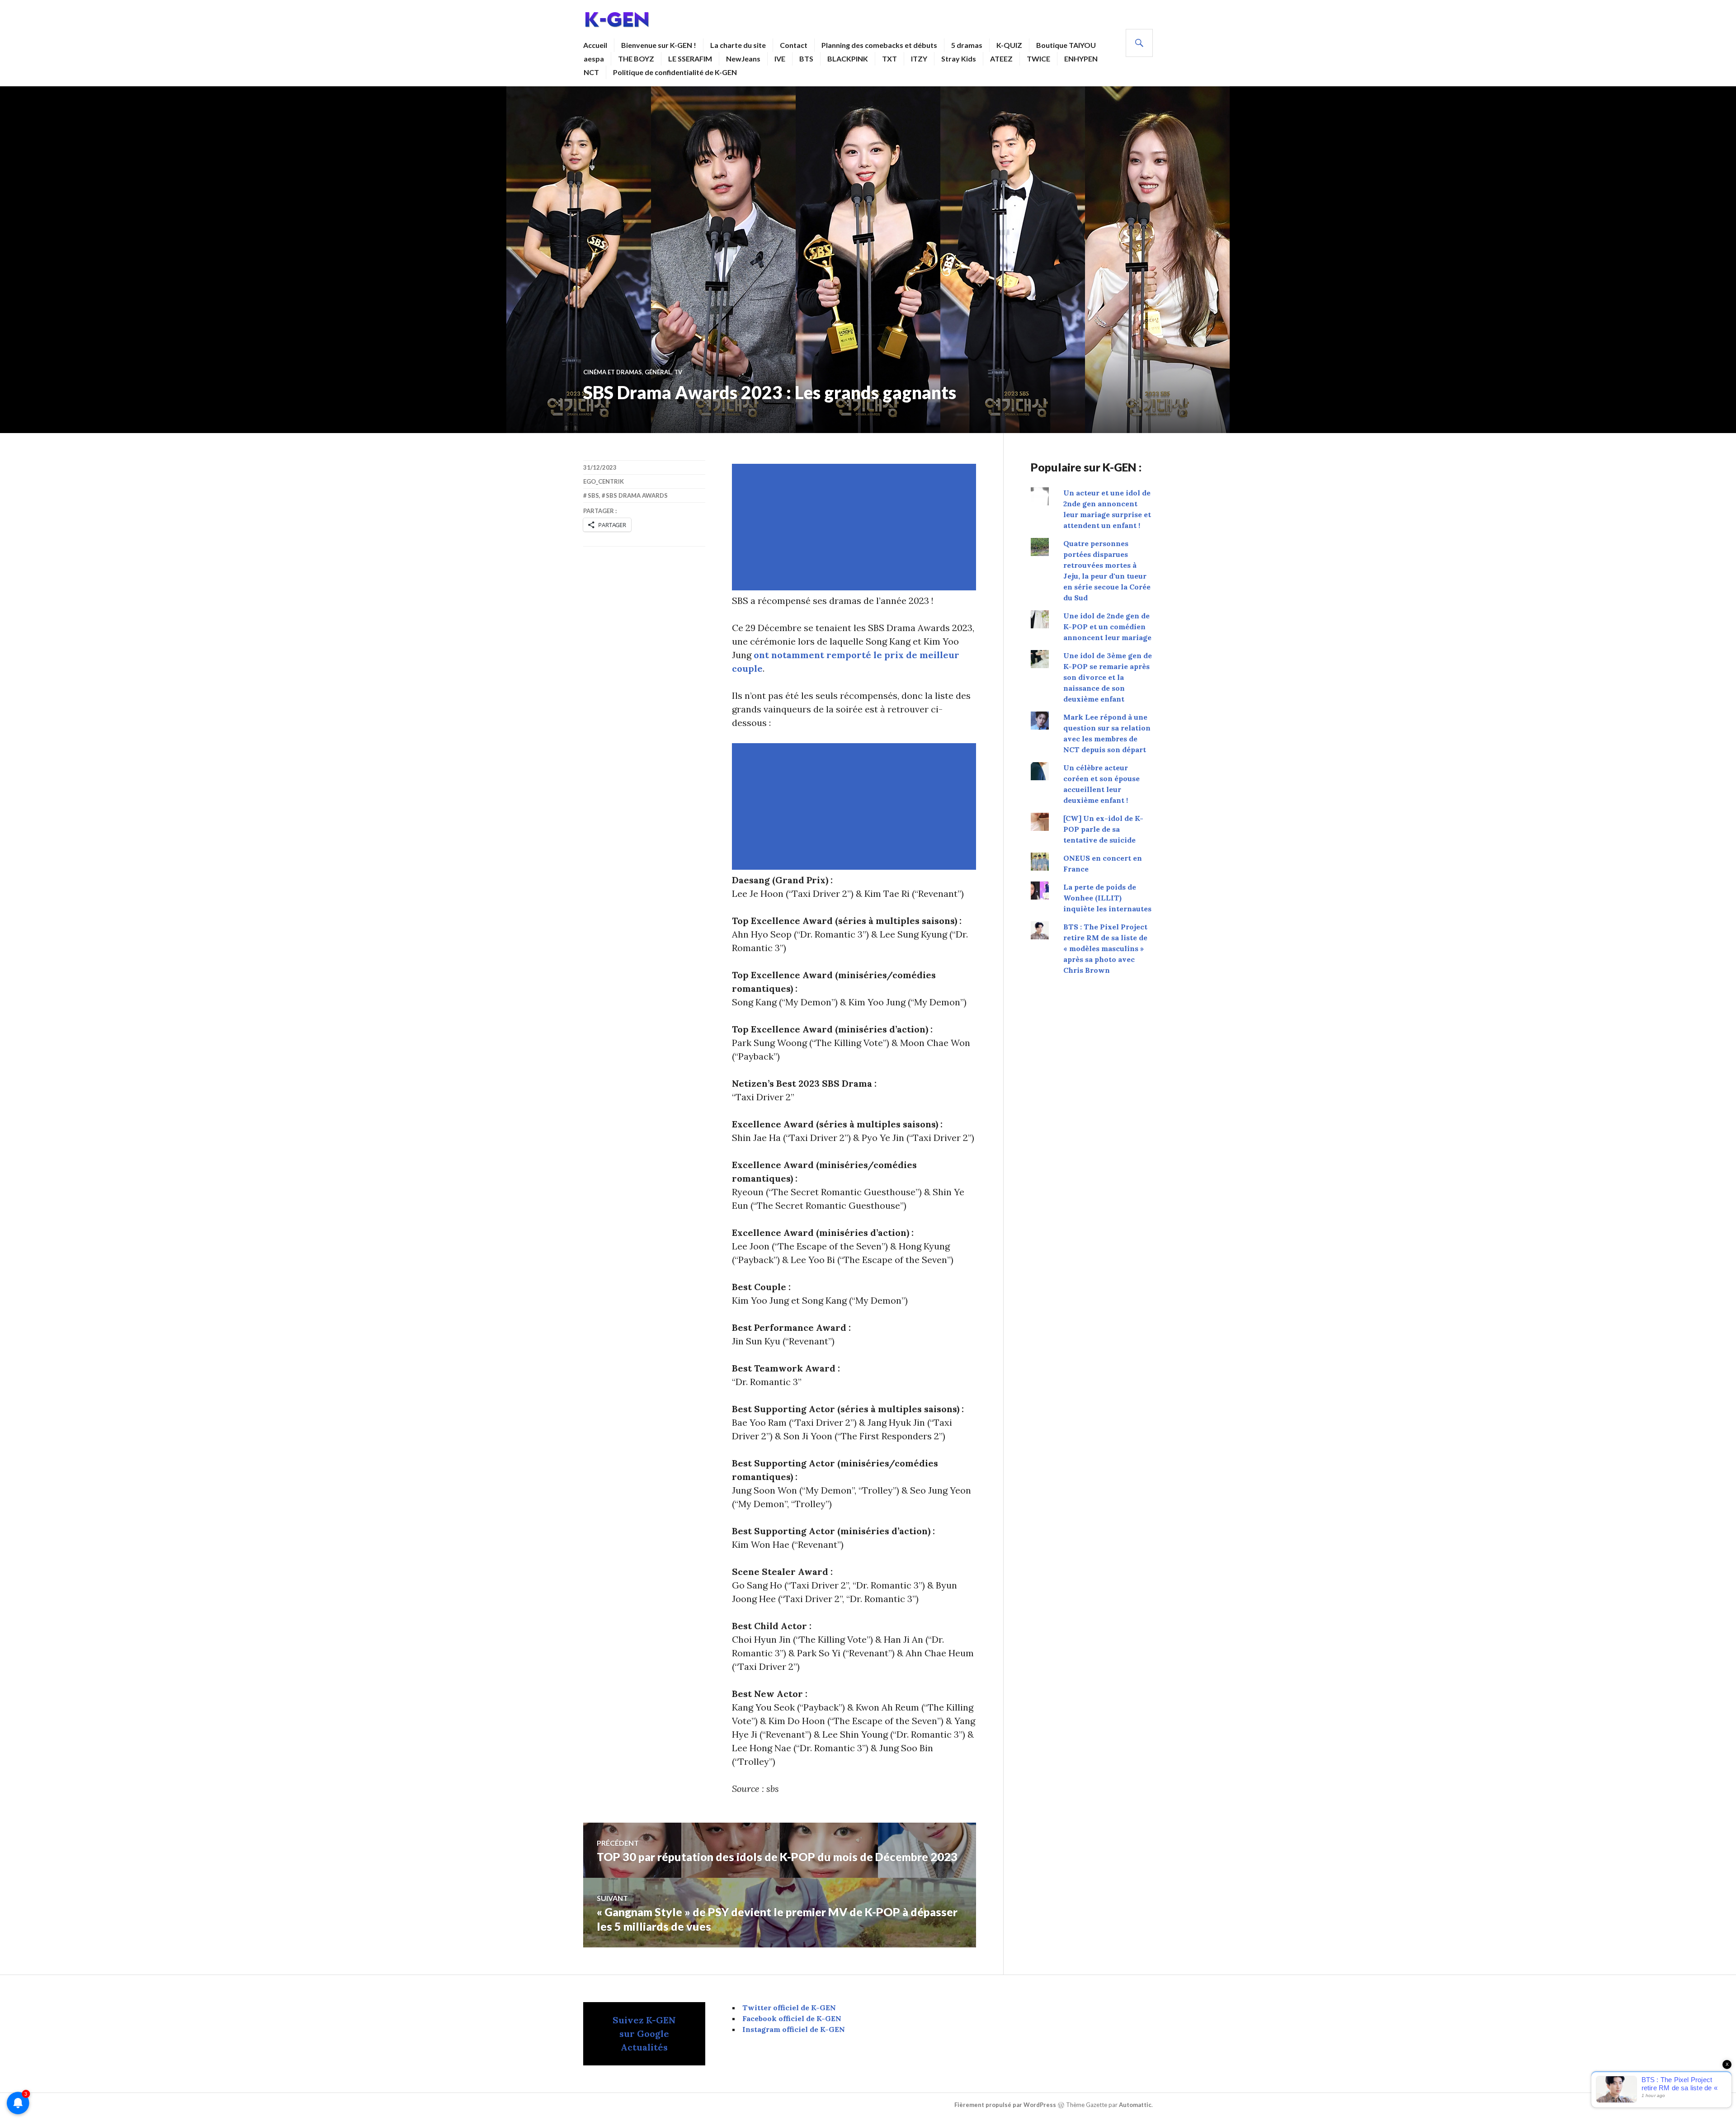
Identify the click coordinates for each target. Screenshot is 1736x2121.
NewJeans (743, 59)
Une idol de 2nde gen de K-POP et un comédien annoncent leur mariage (1107, 627)
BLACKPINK (848, 59)
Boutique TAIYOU (1066, 45)
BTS (806, 59)
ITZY (919, 59)
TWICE (1038, 59)
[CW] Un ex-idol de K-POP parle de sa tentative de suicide (1103, 829)
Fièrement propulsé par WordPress (1005, 2105)
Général (658, 372)
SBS (593, 495)
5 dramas (967, 45)
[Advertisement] (856, 527)
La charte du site (738, 45)
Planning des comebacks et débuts (879, 45)
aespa (594, 59)
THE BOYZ (636, 59)
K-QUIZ (1009, 45)
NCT (591, 72)
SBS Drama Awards (637, 495)
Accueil (595, 45)
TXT (889, 59)
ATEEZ (1001, 59)
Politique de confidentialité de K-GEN (675, 72)
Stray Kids (959, 59)
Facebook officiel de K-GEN (792, 2018)
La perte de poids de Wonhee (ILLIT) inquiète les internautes (1107, 898)
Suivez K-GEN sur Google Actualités (644, 2034)
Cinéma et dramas (613, 372)
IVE (780, 59)
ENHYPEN (1081, 59)
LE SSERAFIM (690, 59)
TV (678, 372)
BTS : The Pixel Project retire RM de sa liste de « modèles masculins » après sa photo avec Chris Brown (1105, 948)
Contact (794, 45)
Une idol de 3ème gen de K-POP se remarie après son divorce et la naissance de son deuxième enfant (1108, 677)
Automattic (1135, 2105)
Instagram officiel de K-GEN (794, 2029)
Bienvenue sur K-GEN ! (659, 45)
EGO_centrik (604, 481)
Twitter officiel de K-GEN (789, 2008)
